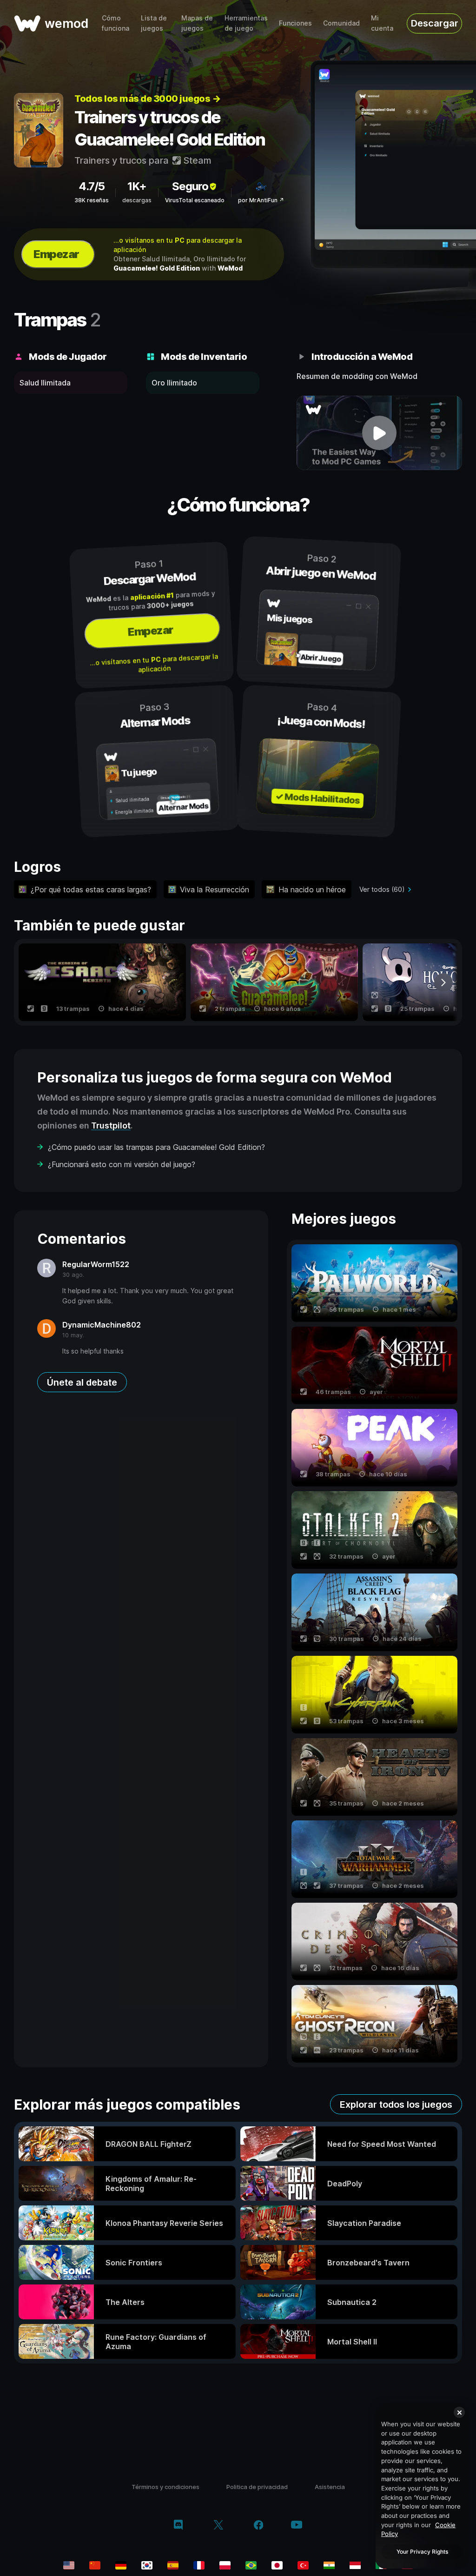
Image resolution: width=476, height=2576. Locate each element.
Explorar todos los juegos (396, 2105)
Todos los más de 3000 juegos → (147, 99)
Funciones (295, 23)
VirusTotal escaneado (195, 200)
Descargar (435, 23)
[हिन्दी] (329, 2565)
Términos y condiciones (165, 2487)
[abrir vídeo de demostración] (379, 433)
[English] (69, 2565)
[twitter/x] (218, 2526)
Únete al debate (82, 1382)
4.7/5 (92, 186)
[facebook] (259, 2526)
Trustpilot (111, 1125)
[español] (173, 2565)
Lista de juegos (154, 23)
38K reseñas (92, 200)
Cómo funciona (116, 23)
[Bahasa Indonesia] (355, 2565)
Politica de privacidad (257, 2487)
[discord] (178, 2526)
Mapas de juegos (197, 23)
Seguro (190, 186)
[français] (199, 2565)
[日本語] (277, 2565)
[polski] (225, 2565)
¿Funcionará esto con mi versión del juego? (122, 1164)
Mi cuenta (382, 23)
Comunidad (341, 23)
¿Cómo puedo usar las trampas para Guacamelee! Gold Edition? (156, 1147)
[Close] (459, 2412)
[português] (251, 2565)
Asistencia (330, 2487)
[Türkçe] (303, 2565)
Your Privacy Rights (422, 2552)
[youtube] (297, 2526)
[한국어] (147, 2565)
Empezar (56, 254)
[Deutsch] (121, 2565)
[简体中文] (95, 2565)
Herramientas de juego (246, 23)
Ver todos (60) (382, 889)
